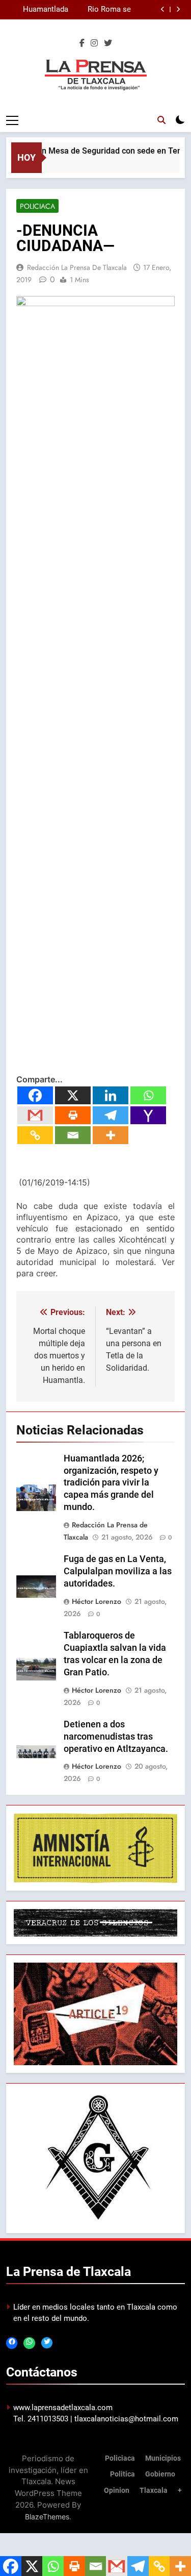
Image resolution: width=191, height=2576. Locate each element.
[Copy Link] (35, 1135)
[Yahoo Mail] (148, 1115)
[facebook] (82, 43)
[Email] (73, 1135)
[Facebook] (35, 1095)
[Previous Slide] (163, 9)
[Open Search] (161, 120)
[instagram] (94, 43)
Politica (122, 2474)
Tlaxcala (154, 2491)
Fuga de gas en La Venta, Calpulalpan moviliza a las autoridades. (118, 1571)
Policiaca (37, 206)
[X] (73, 1095)
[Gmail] (35, 1115)
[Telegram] (111, 1115)
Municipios (163, 2458)
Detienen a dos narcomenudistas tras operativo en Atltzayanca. (116, 1737)
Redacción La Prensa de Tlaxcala (77, 267)
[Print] (73, 1115)
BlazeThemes (47, 2517)
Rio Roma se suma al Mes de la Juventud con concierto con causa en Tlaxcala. (104, 10)
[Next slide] (178, 9)
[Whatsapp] (148, 1095)
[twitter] (108, 43)
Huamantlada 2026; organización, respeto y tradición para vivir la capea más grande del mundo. (38, 10)
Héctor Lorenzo (97, 1601)
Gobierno (160, 2474)
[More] (111, 1135)
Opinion (117, 2491)
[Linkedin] (111, 1095)
